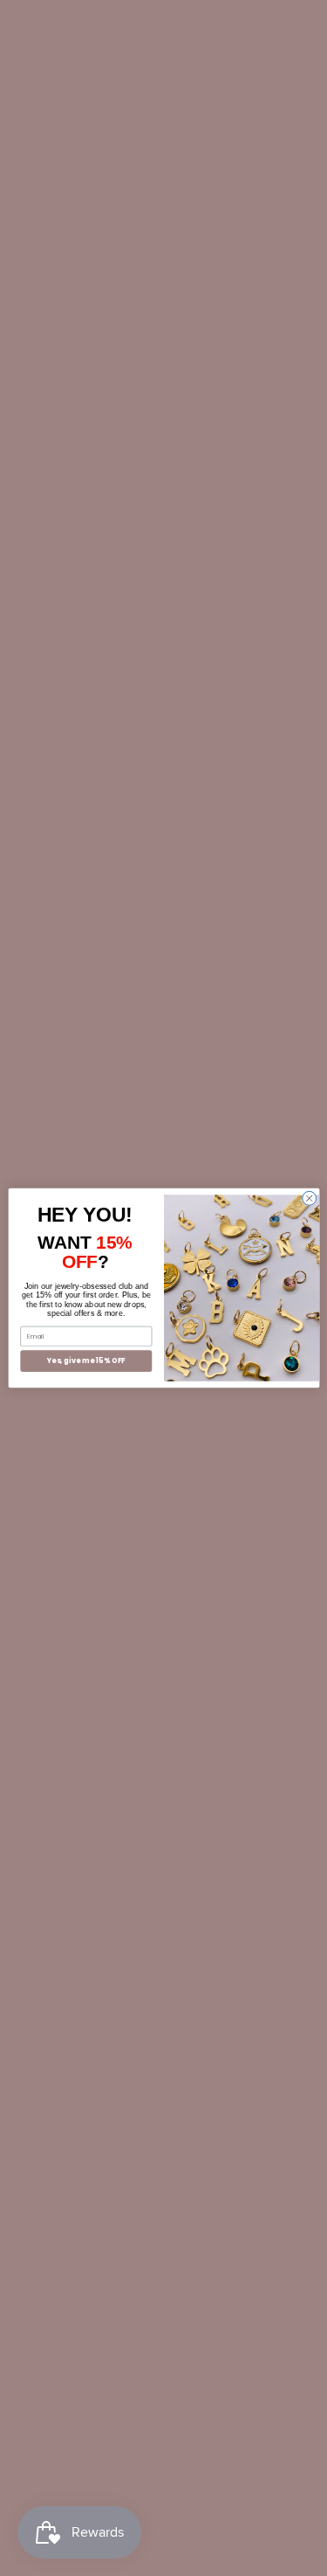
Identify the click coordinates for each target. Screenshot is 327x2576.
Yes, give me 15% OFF (85, 1361)
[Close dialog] (309, 1198)
